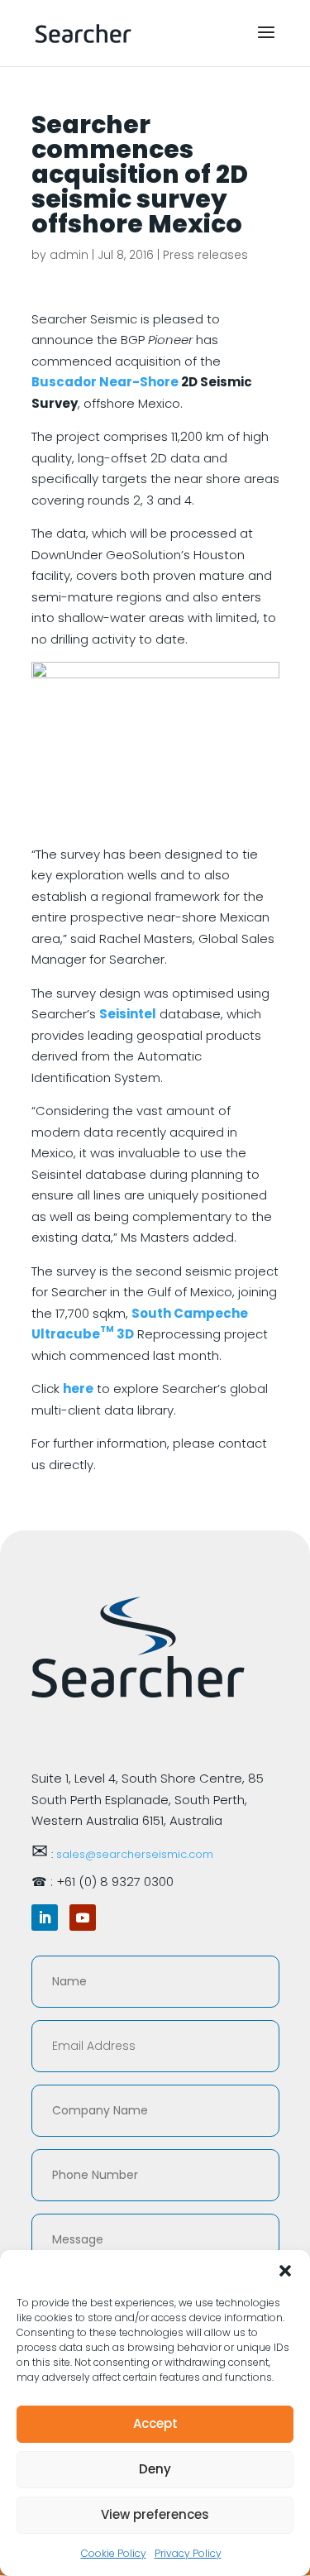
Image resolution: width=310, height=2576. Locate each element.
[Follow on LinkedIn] (45, 1918)
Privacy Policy (188, 2553)
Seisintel (128, 1014)
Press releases (205, 255)
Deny (155, 2469)
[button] (285, 2271)
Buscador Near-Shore (105, 382)
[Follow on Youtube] (83, 1918)
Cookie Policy (114, 2553)
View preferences (155, 2514)
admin (69, 255)
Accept (155, 2423)
